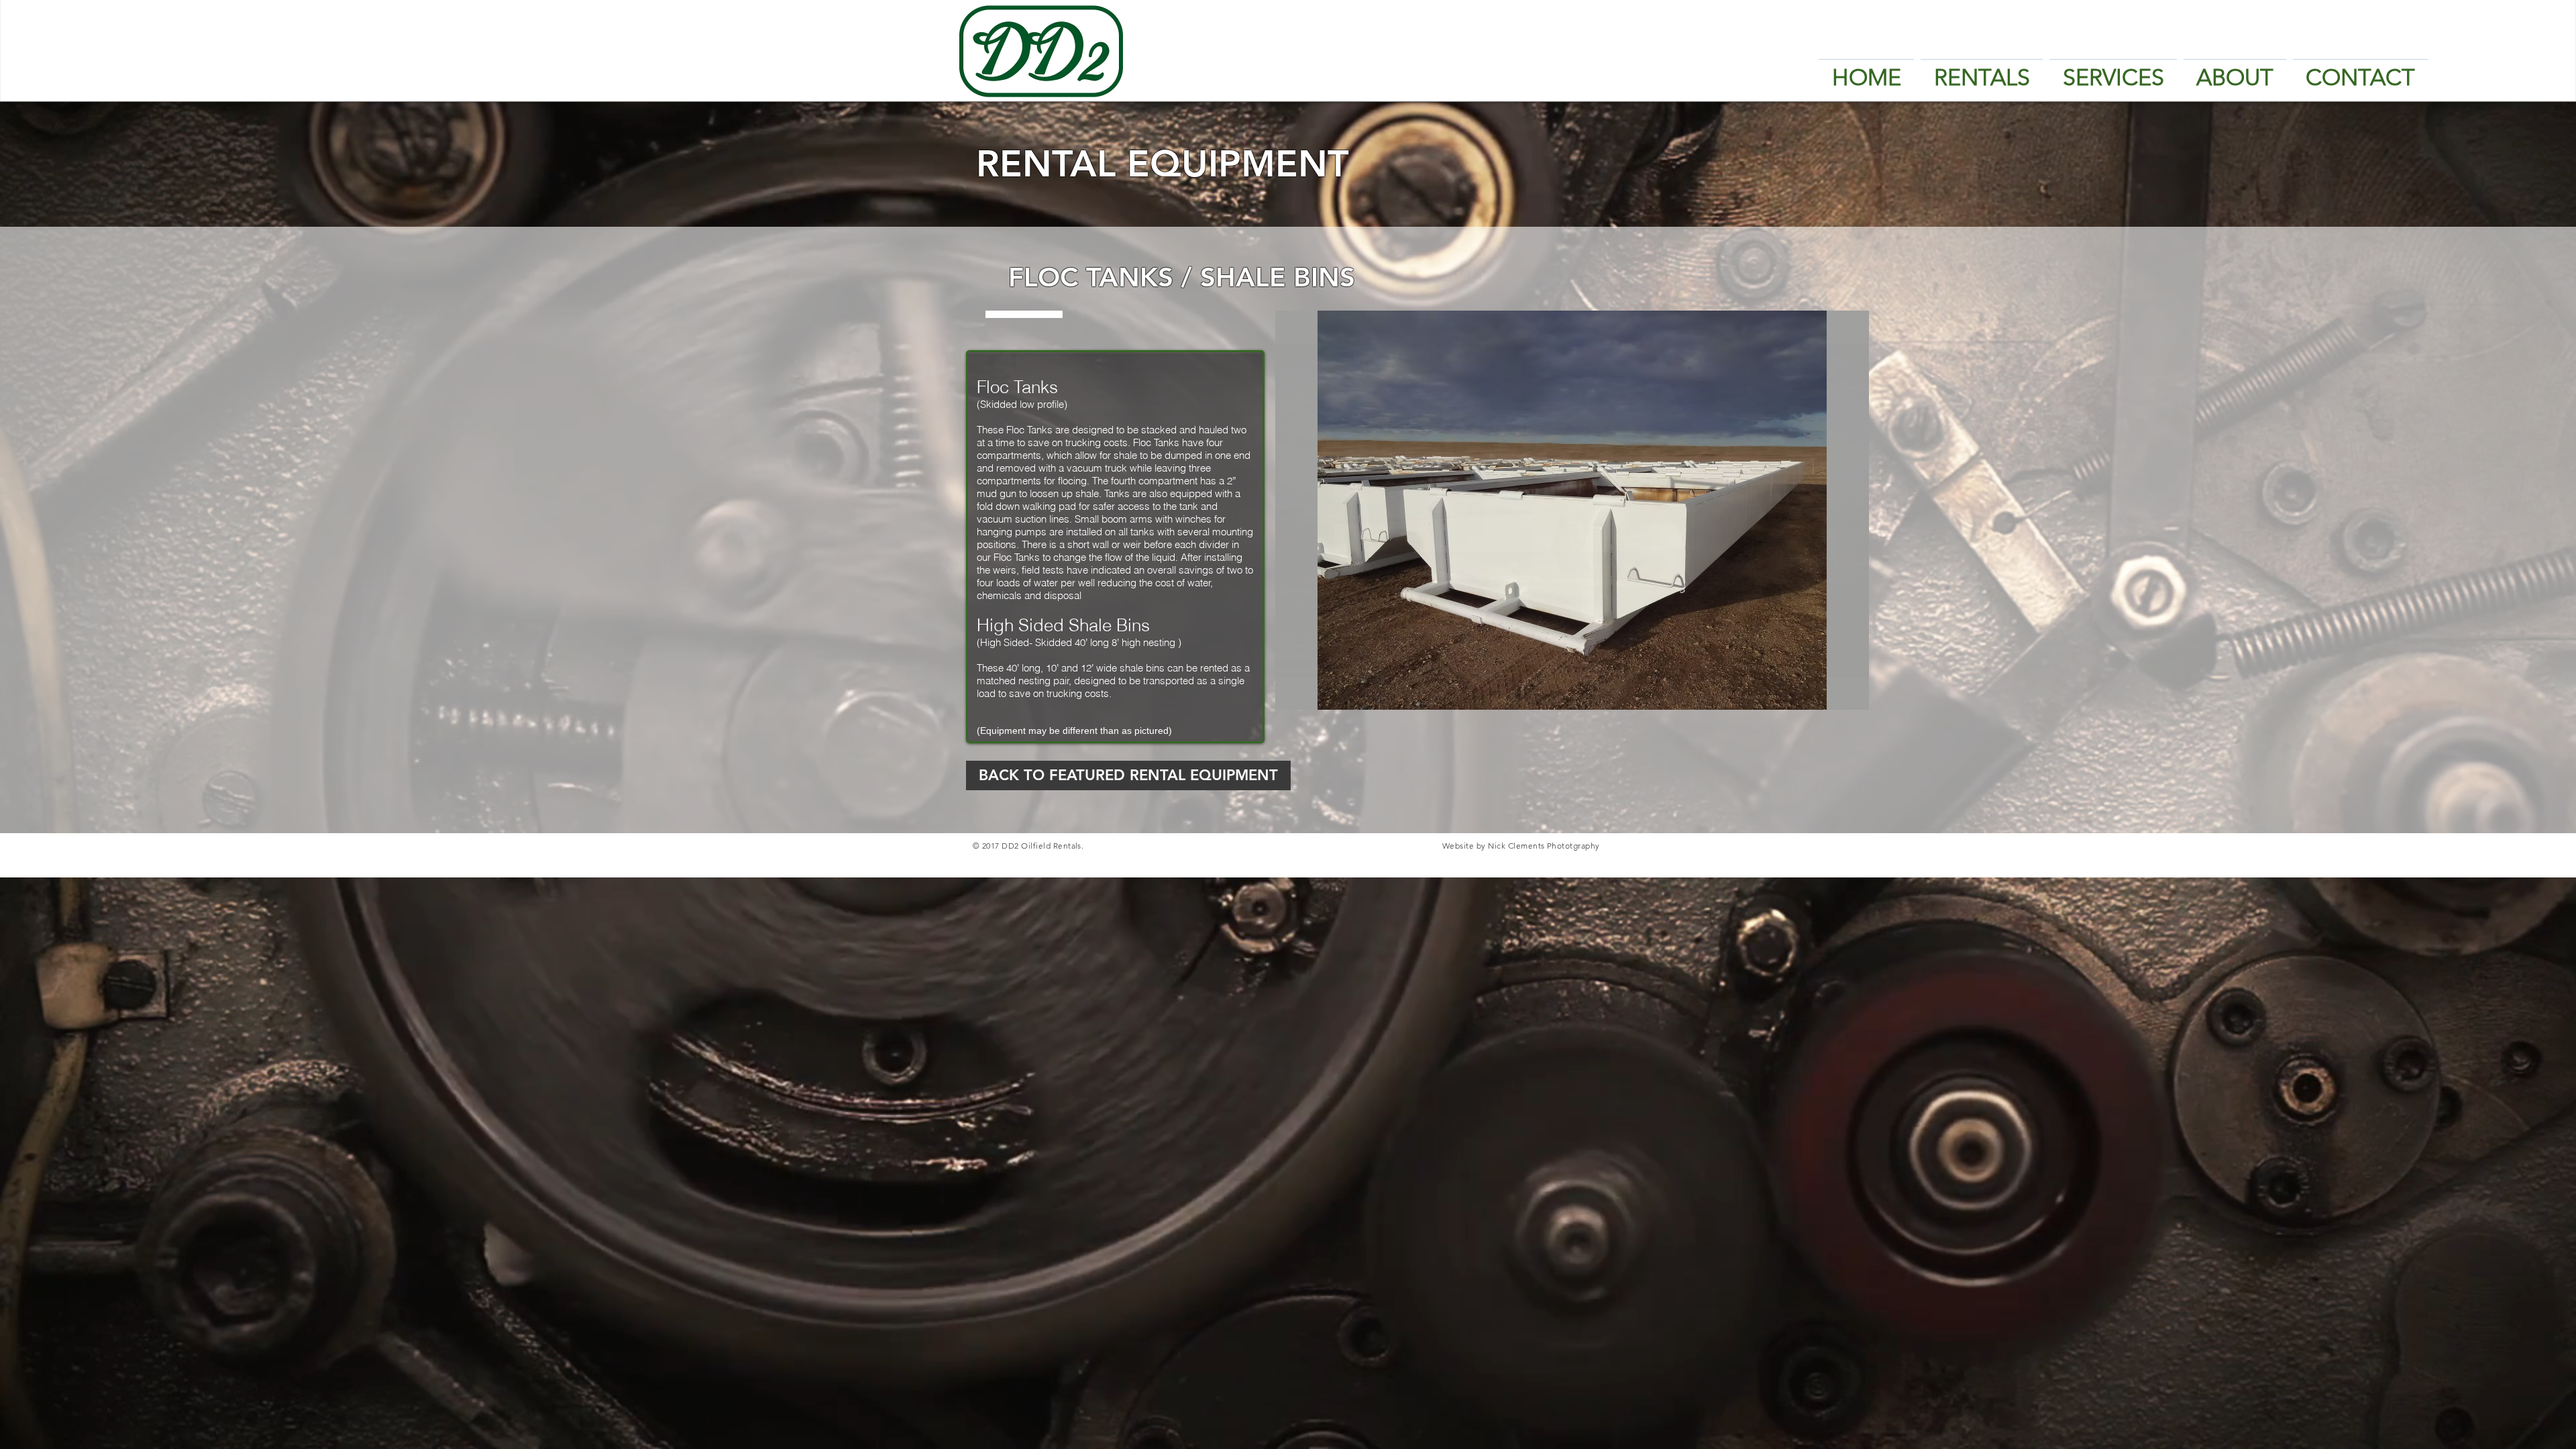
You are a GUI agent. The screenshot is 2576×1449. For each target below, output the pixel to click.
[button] (1572, 510)
